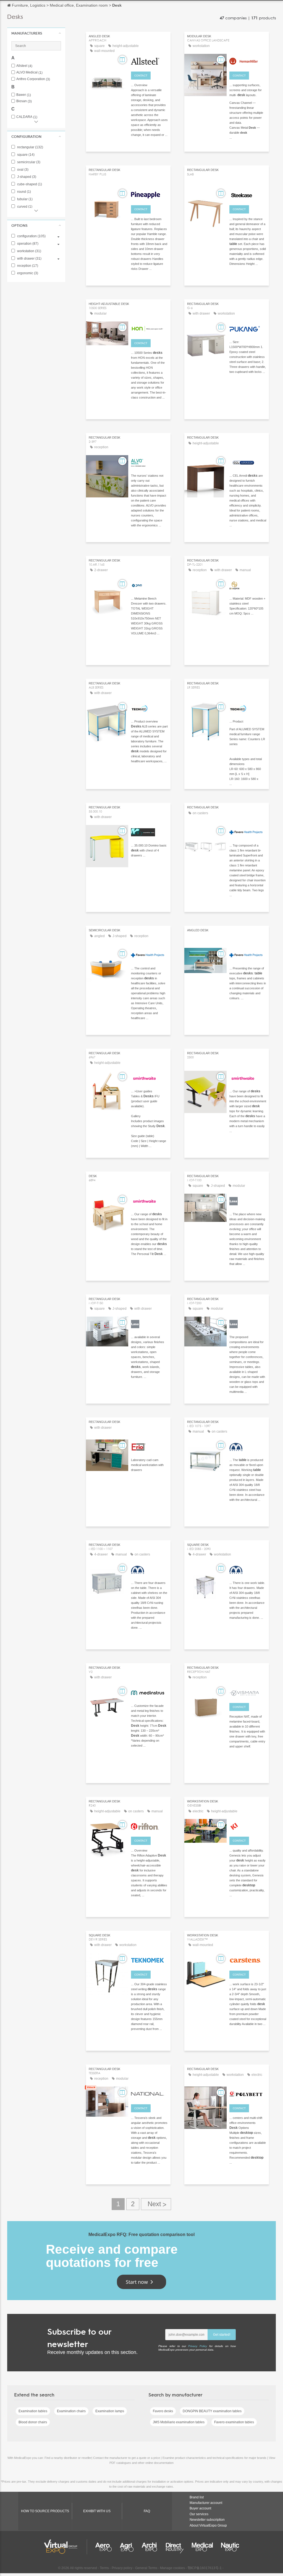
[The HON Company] (149, 328)
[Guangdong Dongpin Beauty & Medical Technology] (248, 585)
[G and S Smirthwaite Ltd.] (149, 1077)
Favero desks (163, 2411)
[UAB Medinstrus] (149, 1692)
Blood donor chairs (33, 2422)
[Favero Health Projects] (248, 832)
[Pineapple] (149, 194)
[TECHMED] (149, 708)
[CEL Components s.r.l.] (248, 462)
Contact (141, 76)
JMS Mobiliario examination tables (179, 2422)
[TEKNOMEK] (149, 1960)
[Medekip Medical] (248, 1446)
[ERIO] (149, 1446)
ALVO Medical (29, 72)
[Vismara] (248, 1692)
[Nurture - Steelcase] (248, 194)
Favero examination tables (234, 2422)
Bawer (24, 95)
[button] (36, 33)
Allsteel (24, 66)
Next (156, 2204)
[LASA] (248, 1200)
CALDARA (27, 117)
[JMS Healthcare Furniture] (149, 585)
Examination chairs (71, 2411)
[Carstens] (248, 1960)
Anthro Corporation (33, 79)
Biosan (24, 101)
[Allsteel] (149, 60)
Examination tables (33, 2411)
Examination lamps (110, 2411)
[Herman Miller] (248, 60)
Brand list (197, 2497)
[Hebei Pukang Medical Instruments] (248, 328)
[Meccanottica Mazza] (149, 832)
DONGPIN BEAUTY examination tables (212, 2411)
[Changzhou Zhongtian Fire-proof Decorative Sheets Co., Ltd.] (248, 2093)
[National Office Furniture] (149, 2093)
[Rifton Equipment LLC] (149, 1826)
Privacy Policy (198, 2346)
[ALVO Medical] (149, 462)
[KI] (248, 1826)
